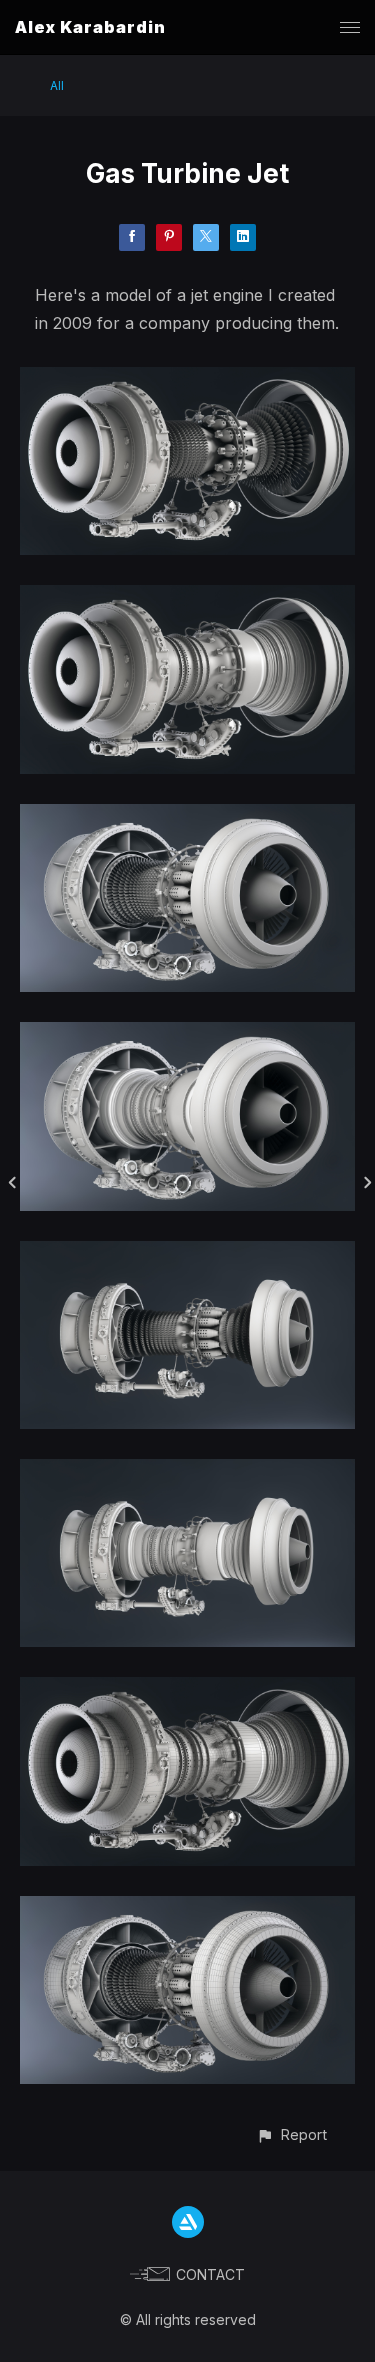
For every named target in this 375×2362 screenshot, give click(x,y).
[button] (291, 2134)
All (57, 85)
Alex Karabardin (90, 27)
